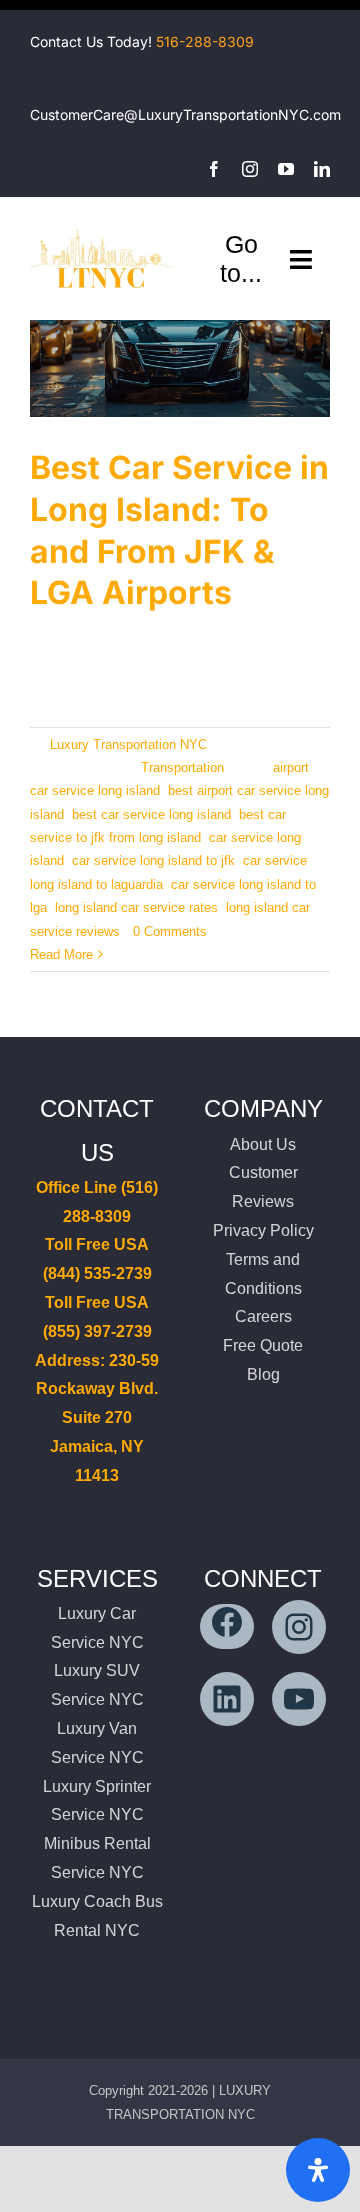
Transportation (182, 767)
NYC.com (309, 114)
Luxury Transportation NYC (128, 744)
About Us (263, 1144)
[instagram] (250, 169)
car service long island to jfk (153, 860)
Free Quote (263, 1345)
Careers (263, 1316)
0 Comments (170, 931)
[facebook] (214, 169)
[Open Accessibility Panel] (318, 2170)
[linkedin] (322, 169)
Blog (263, 1374)
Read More (61, 954)
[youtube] (286, 169)
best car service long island (151, 814)
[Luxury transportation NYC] (102, 230)
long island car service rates (136, 907)
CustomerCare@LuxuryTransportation (154, 114)
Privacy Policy (263, 1230)
